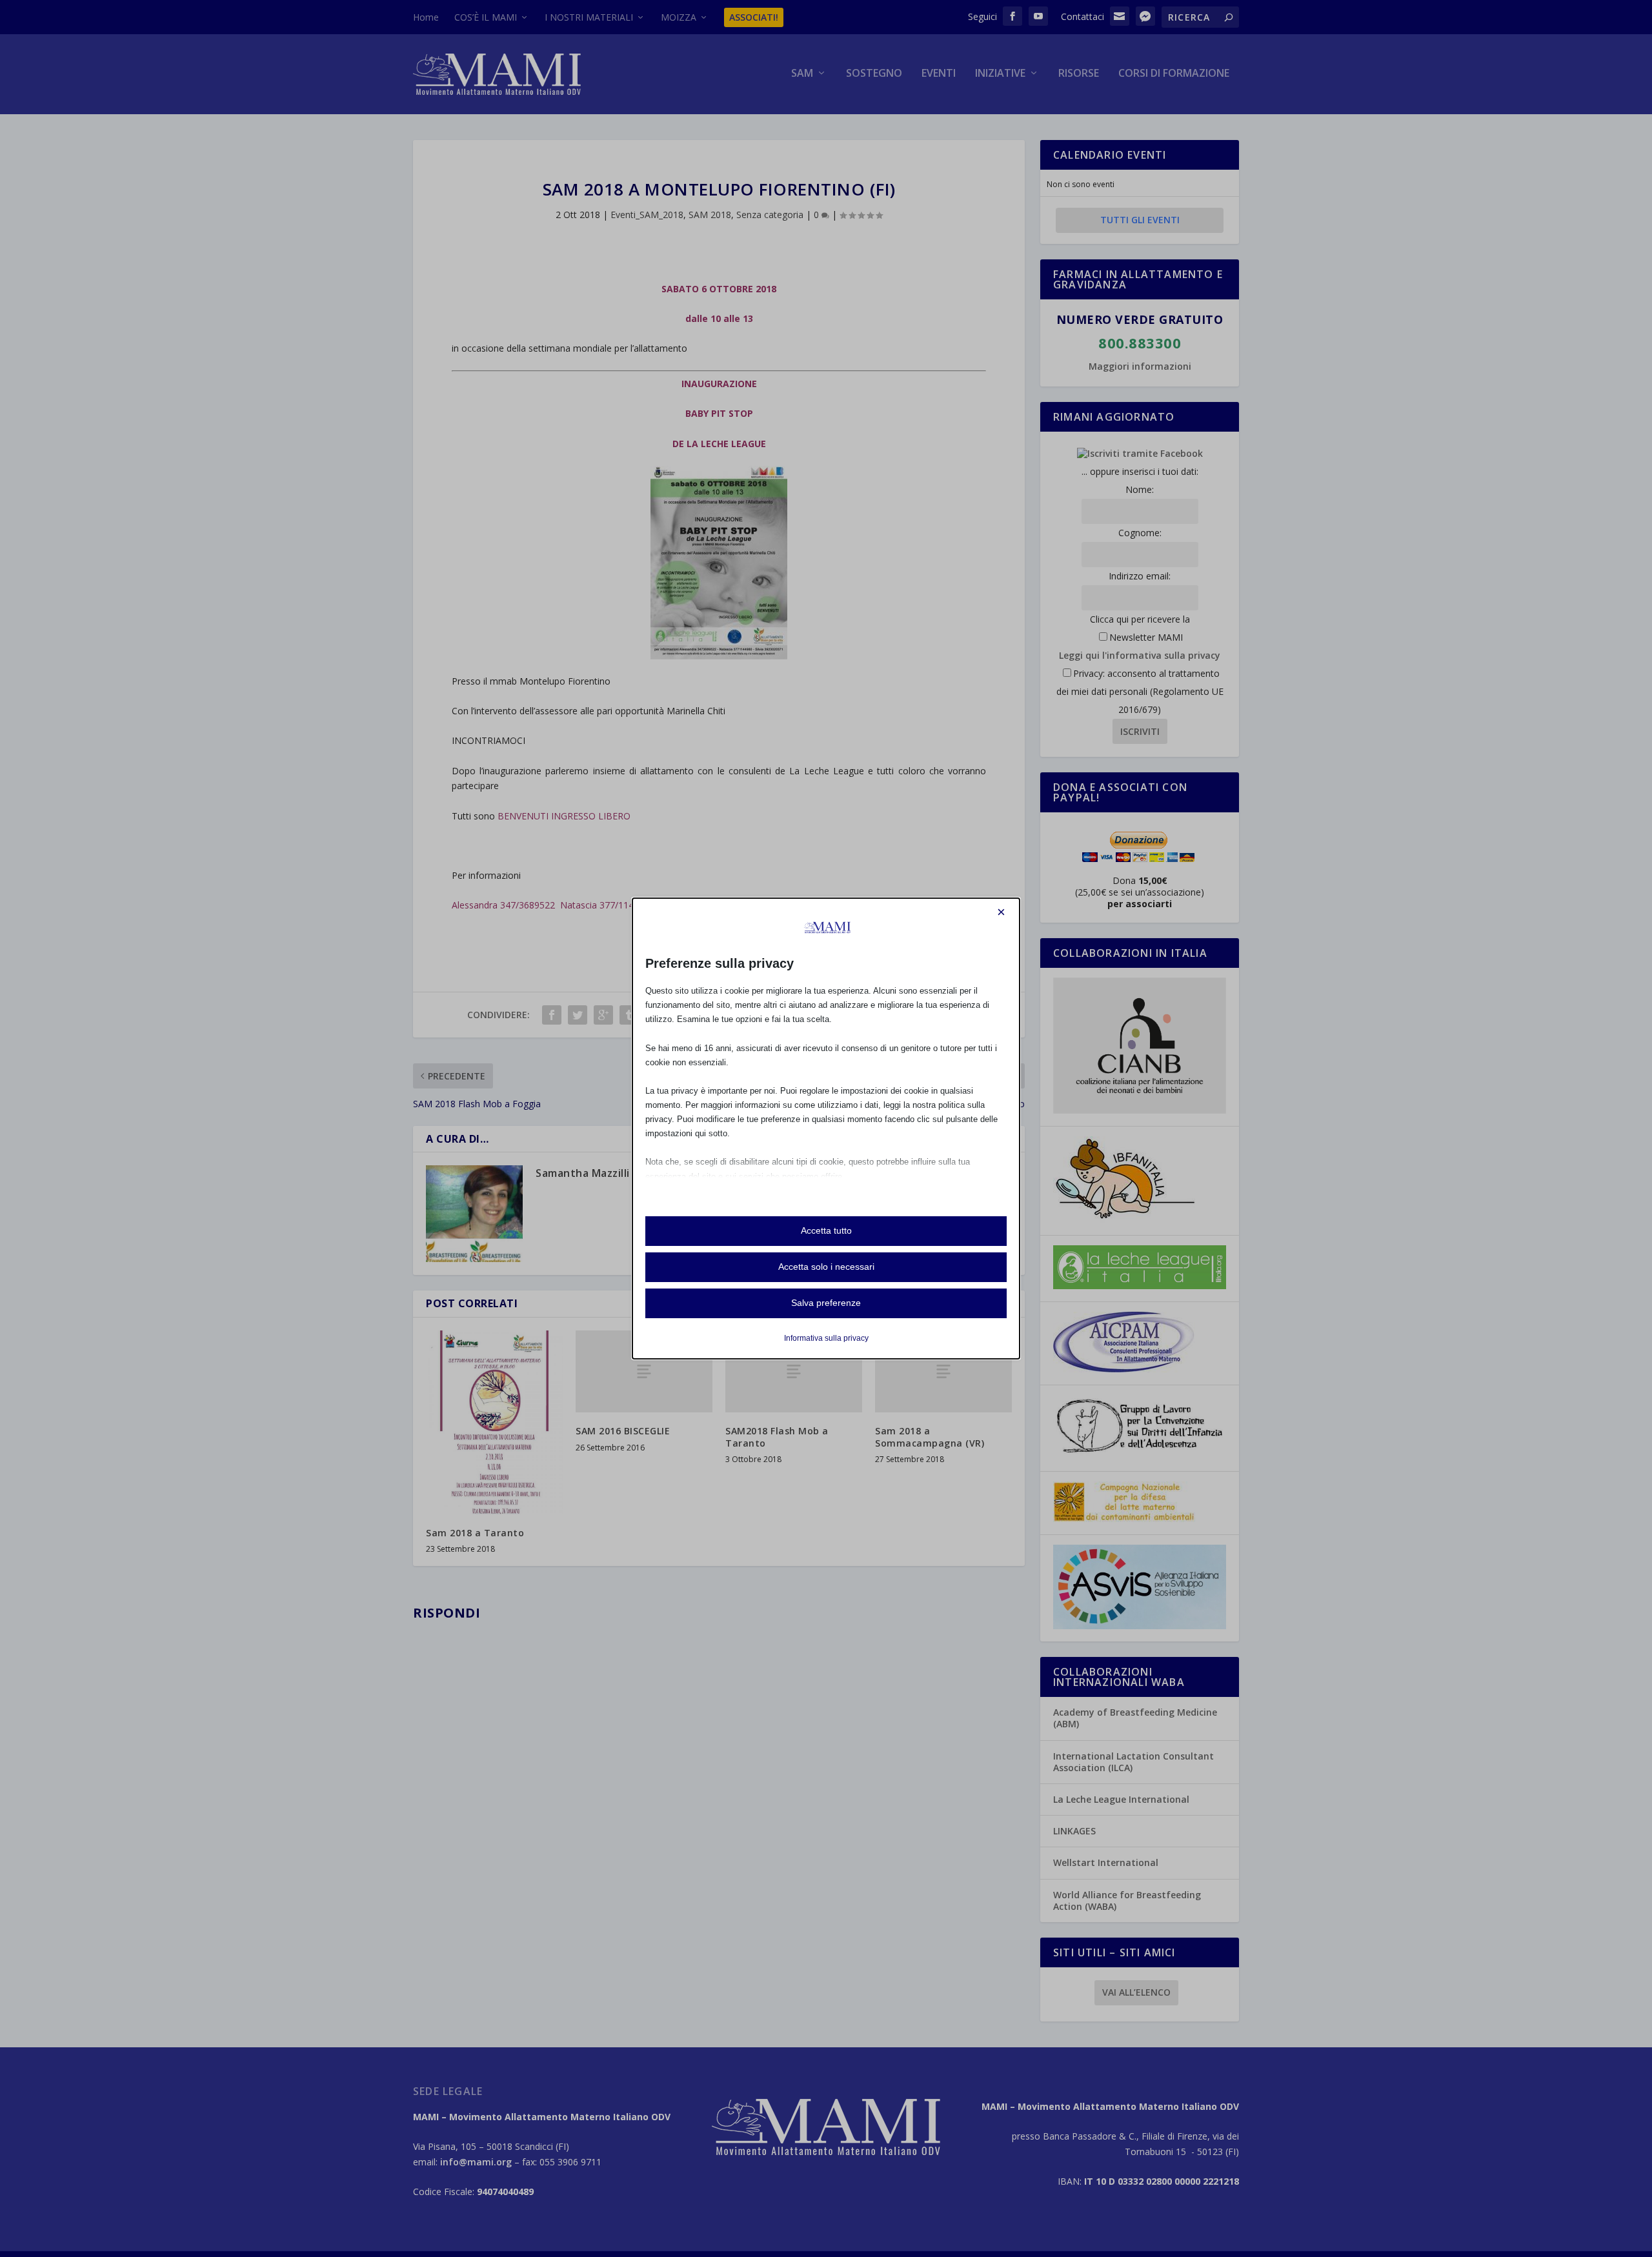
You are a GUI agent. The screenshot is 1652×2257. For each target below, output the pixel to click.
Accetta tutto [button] (826, 1230)
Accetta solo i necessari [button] (826, 1267)
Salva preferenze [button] (826, 1303)
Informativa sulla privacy (826, 1338)
